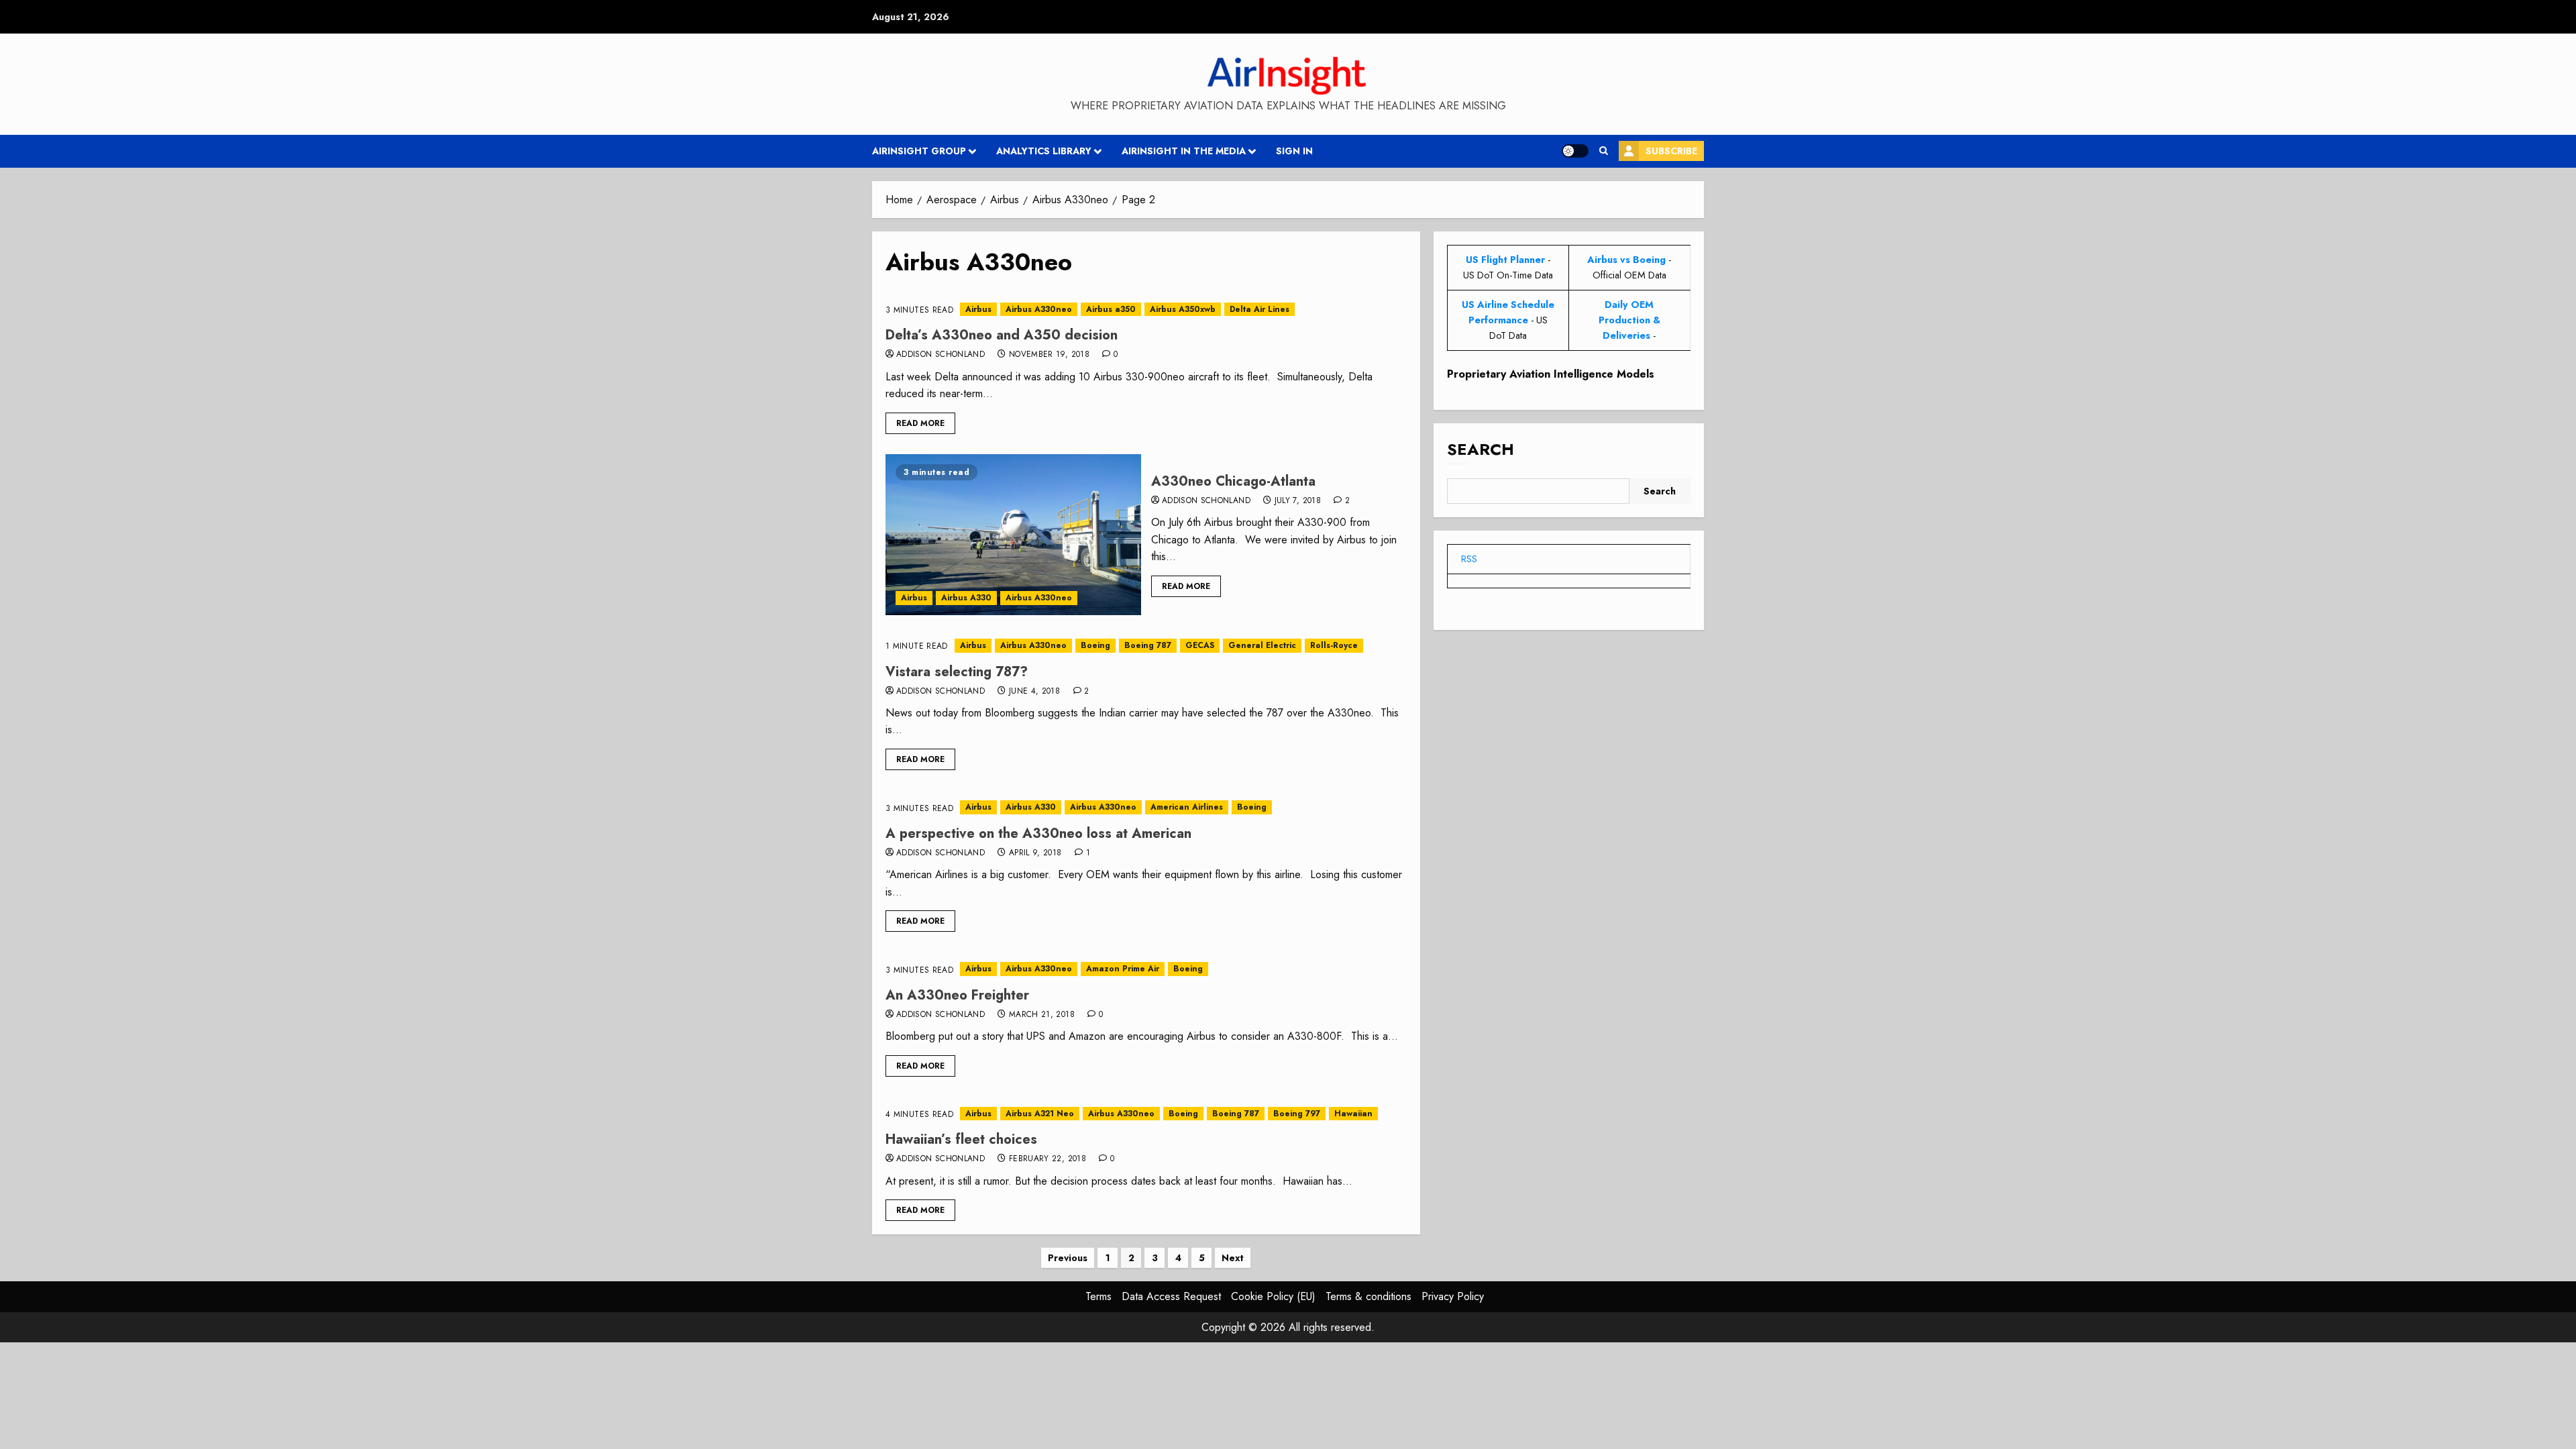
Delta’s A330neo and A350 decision (1002, 335)
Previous (1068, 1258)
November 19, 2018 (1049, 355)
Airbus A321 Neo (1040, 1114)
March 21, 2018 (1042, 1015)
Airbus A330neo (1039, 309)
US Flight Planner (1505, 260)
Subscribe (1671, 151)
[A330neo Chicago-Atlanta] (1013, 535)
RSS (1469, 559)
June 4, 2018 (1034, 692)
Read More (920, 423)
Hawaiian (1353, 1114)
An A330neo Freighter (957, 995)
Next (1233, 1258)
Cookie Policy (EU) (1273, 1296)
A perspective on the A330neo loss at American (1038, 834)
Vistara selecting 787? (957, 672)
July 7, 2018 (1298, 501)
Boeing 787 (1148, 645)
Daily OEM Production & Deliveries (1629, 320)
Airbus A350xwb (1183, 309)
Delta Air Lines (1259, 309)
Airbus (978, 309)
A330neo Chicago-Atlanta (1233, 481)
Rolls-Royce (1334, 645)
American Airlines (1187, 807)
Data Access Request (1171, 1296)
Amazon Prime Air (1123, 969)
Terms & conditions (1368, 1296)
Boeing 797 (1297, 1114)
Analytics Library (1044, 151)
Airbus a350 (1111, 309)
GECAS (1200, 645)
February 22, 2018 (1048, 1159)
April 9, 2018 (1035, 853)
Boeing (1095, 645)
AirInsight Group (919, 151)
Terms (1098, 1296)
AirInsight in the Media (1184, 151)
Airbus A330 (966, 598)
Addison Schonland (941, 355)
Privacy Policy (1453, 1296)
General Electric (1262, 645)
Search (1481, 449)
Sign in (1294, 151)
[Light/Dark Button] (1575, 151)
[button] (1604, 151)
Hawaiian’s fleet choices (961, 1139)
